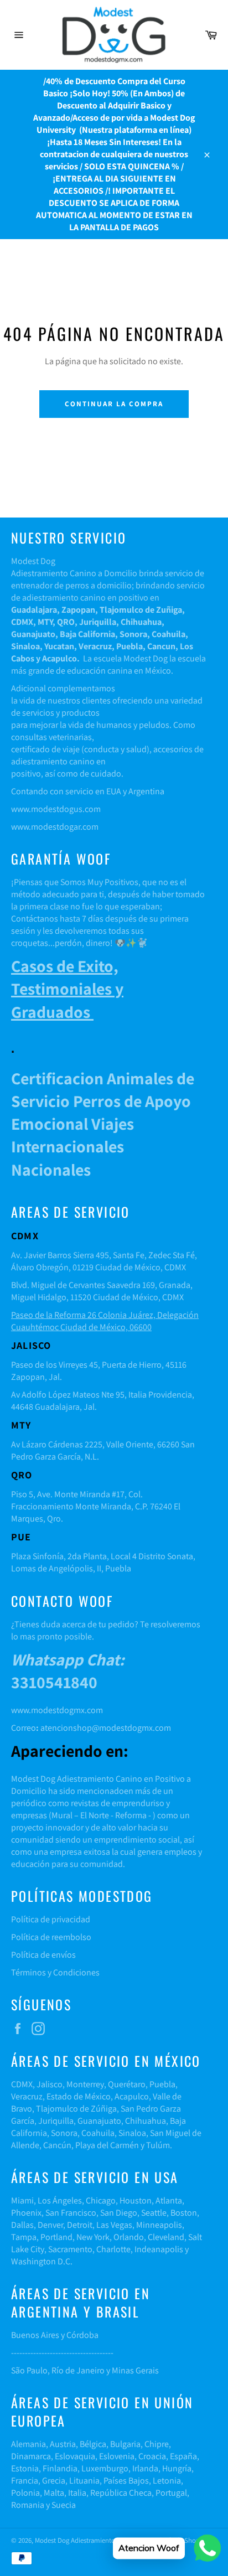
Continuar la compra (114, 404)
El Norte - (96, 1815)
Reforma (131, 1815)
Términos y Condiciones (55, 1972)
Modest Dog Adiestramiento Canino (87, 2540)
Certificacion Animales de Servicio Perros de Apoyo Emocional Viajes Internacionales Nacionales (103, 1124)
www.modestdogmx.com (57, 1710)
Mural (62, 1815)
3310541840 (68, 1671)
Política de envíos (43, 1955)
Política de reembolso (51, 1937)
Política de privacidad (51, 1919)
